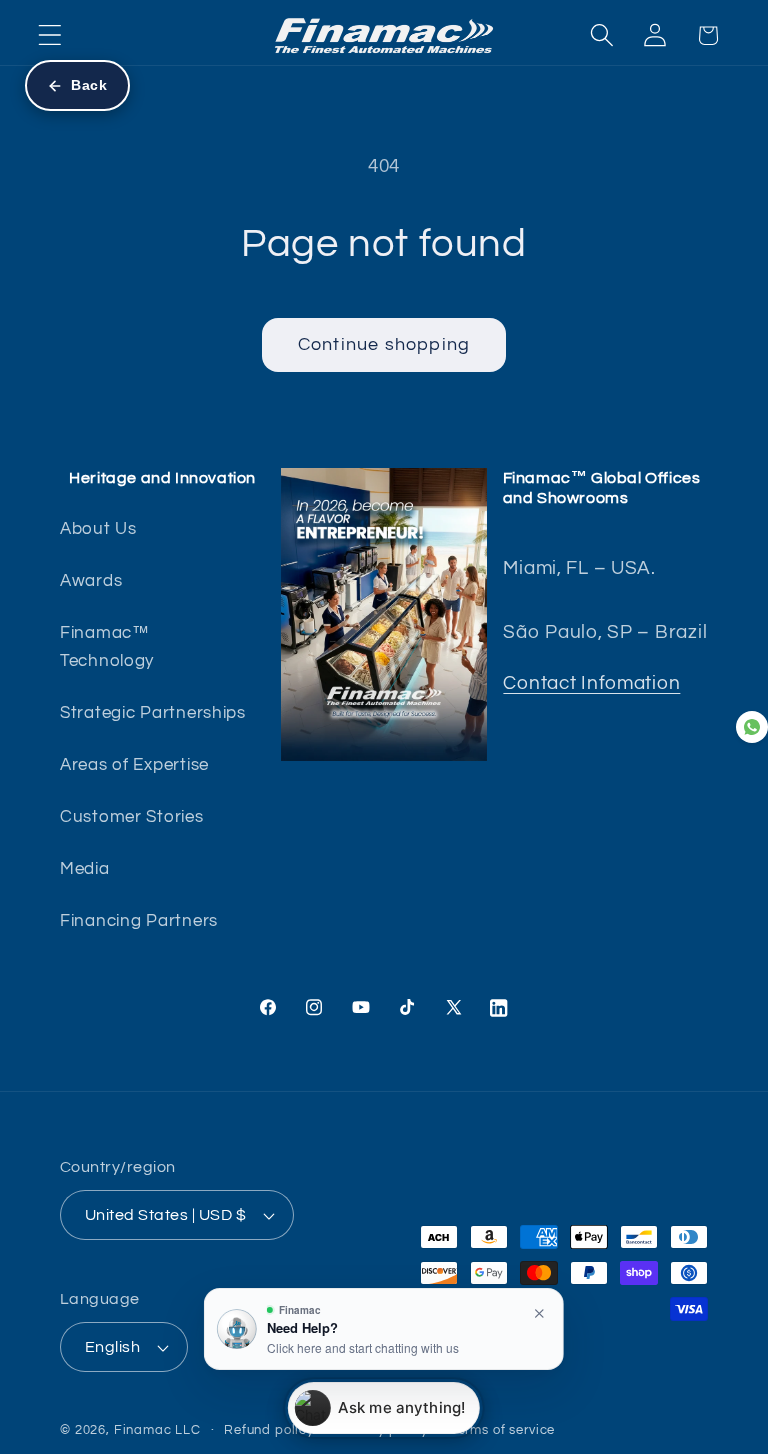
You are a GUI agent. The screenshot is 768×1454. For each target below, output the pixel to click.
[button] (50, 35)
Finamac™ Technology (107, 647)
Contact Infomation (591, 683)
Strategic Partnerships (153, 713)
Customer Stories (132, 817)
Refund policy (269, 1430)
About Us (98, 529)
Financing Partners (139, 921)
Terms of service (503, 1430)
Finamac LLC (157, 1430)
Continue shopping (384, 344)
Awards (91, 581)
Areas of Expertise (134, 765)
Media (85, 869)
